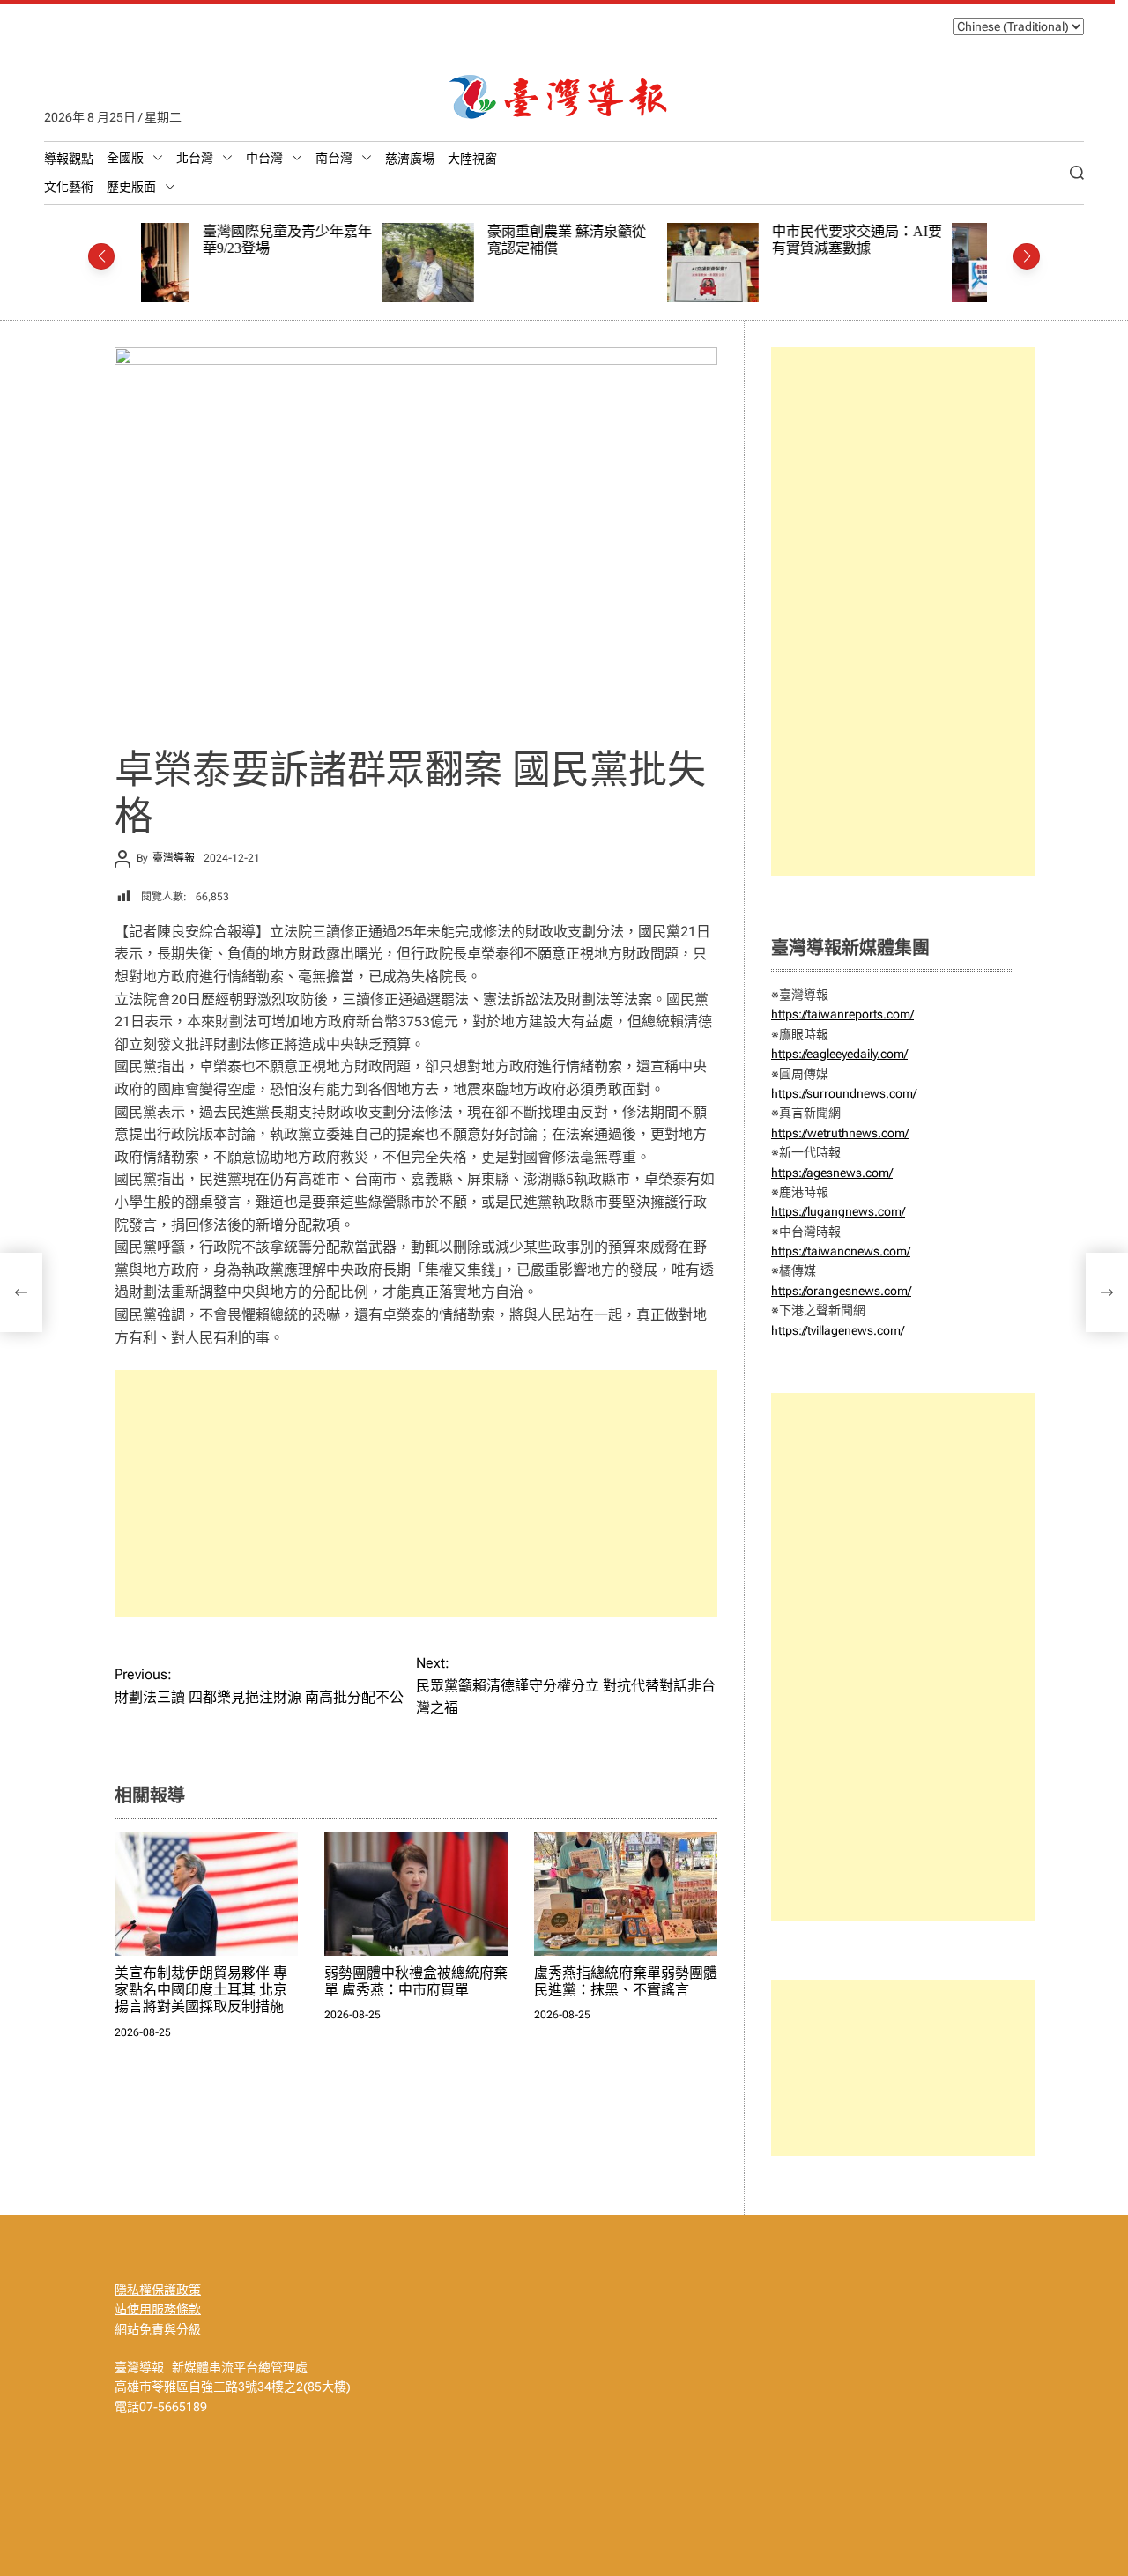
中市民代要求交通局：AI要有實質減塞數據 (622, 240)
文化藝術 (69, 187)
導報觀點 (69, 159)
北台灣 (195, 158)
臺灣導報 (174, 858)
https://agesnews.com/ (832, 1173)
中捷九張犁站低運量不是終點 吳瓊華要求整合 (906, 240)
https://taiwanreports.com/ (842, 1014)
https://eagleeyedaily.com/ (839, 1054)
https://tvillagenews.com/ (838, 1330)
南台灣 (334, 158)
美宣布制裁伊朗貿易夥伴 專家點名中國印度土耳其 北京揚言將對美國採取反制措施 (201, 1990)
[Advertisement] (416, 1493)
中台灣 (264, 158)
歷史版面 (131, 187)
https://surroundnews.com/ (844, 1093)
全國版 (125, 158)
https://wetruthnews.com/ (840, 1133)
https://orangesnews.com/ (841, 1291)
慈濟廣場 (410, 159)
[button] (101, 256)
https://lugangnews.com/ (838, 1211)
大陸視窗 (472, 159)
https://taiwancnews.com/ (841, 1251)
